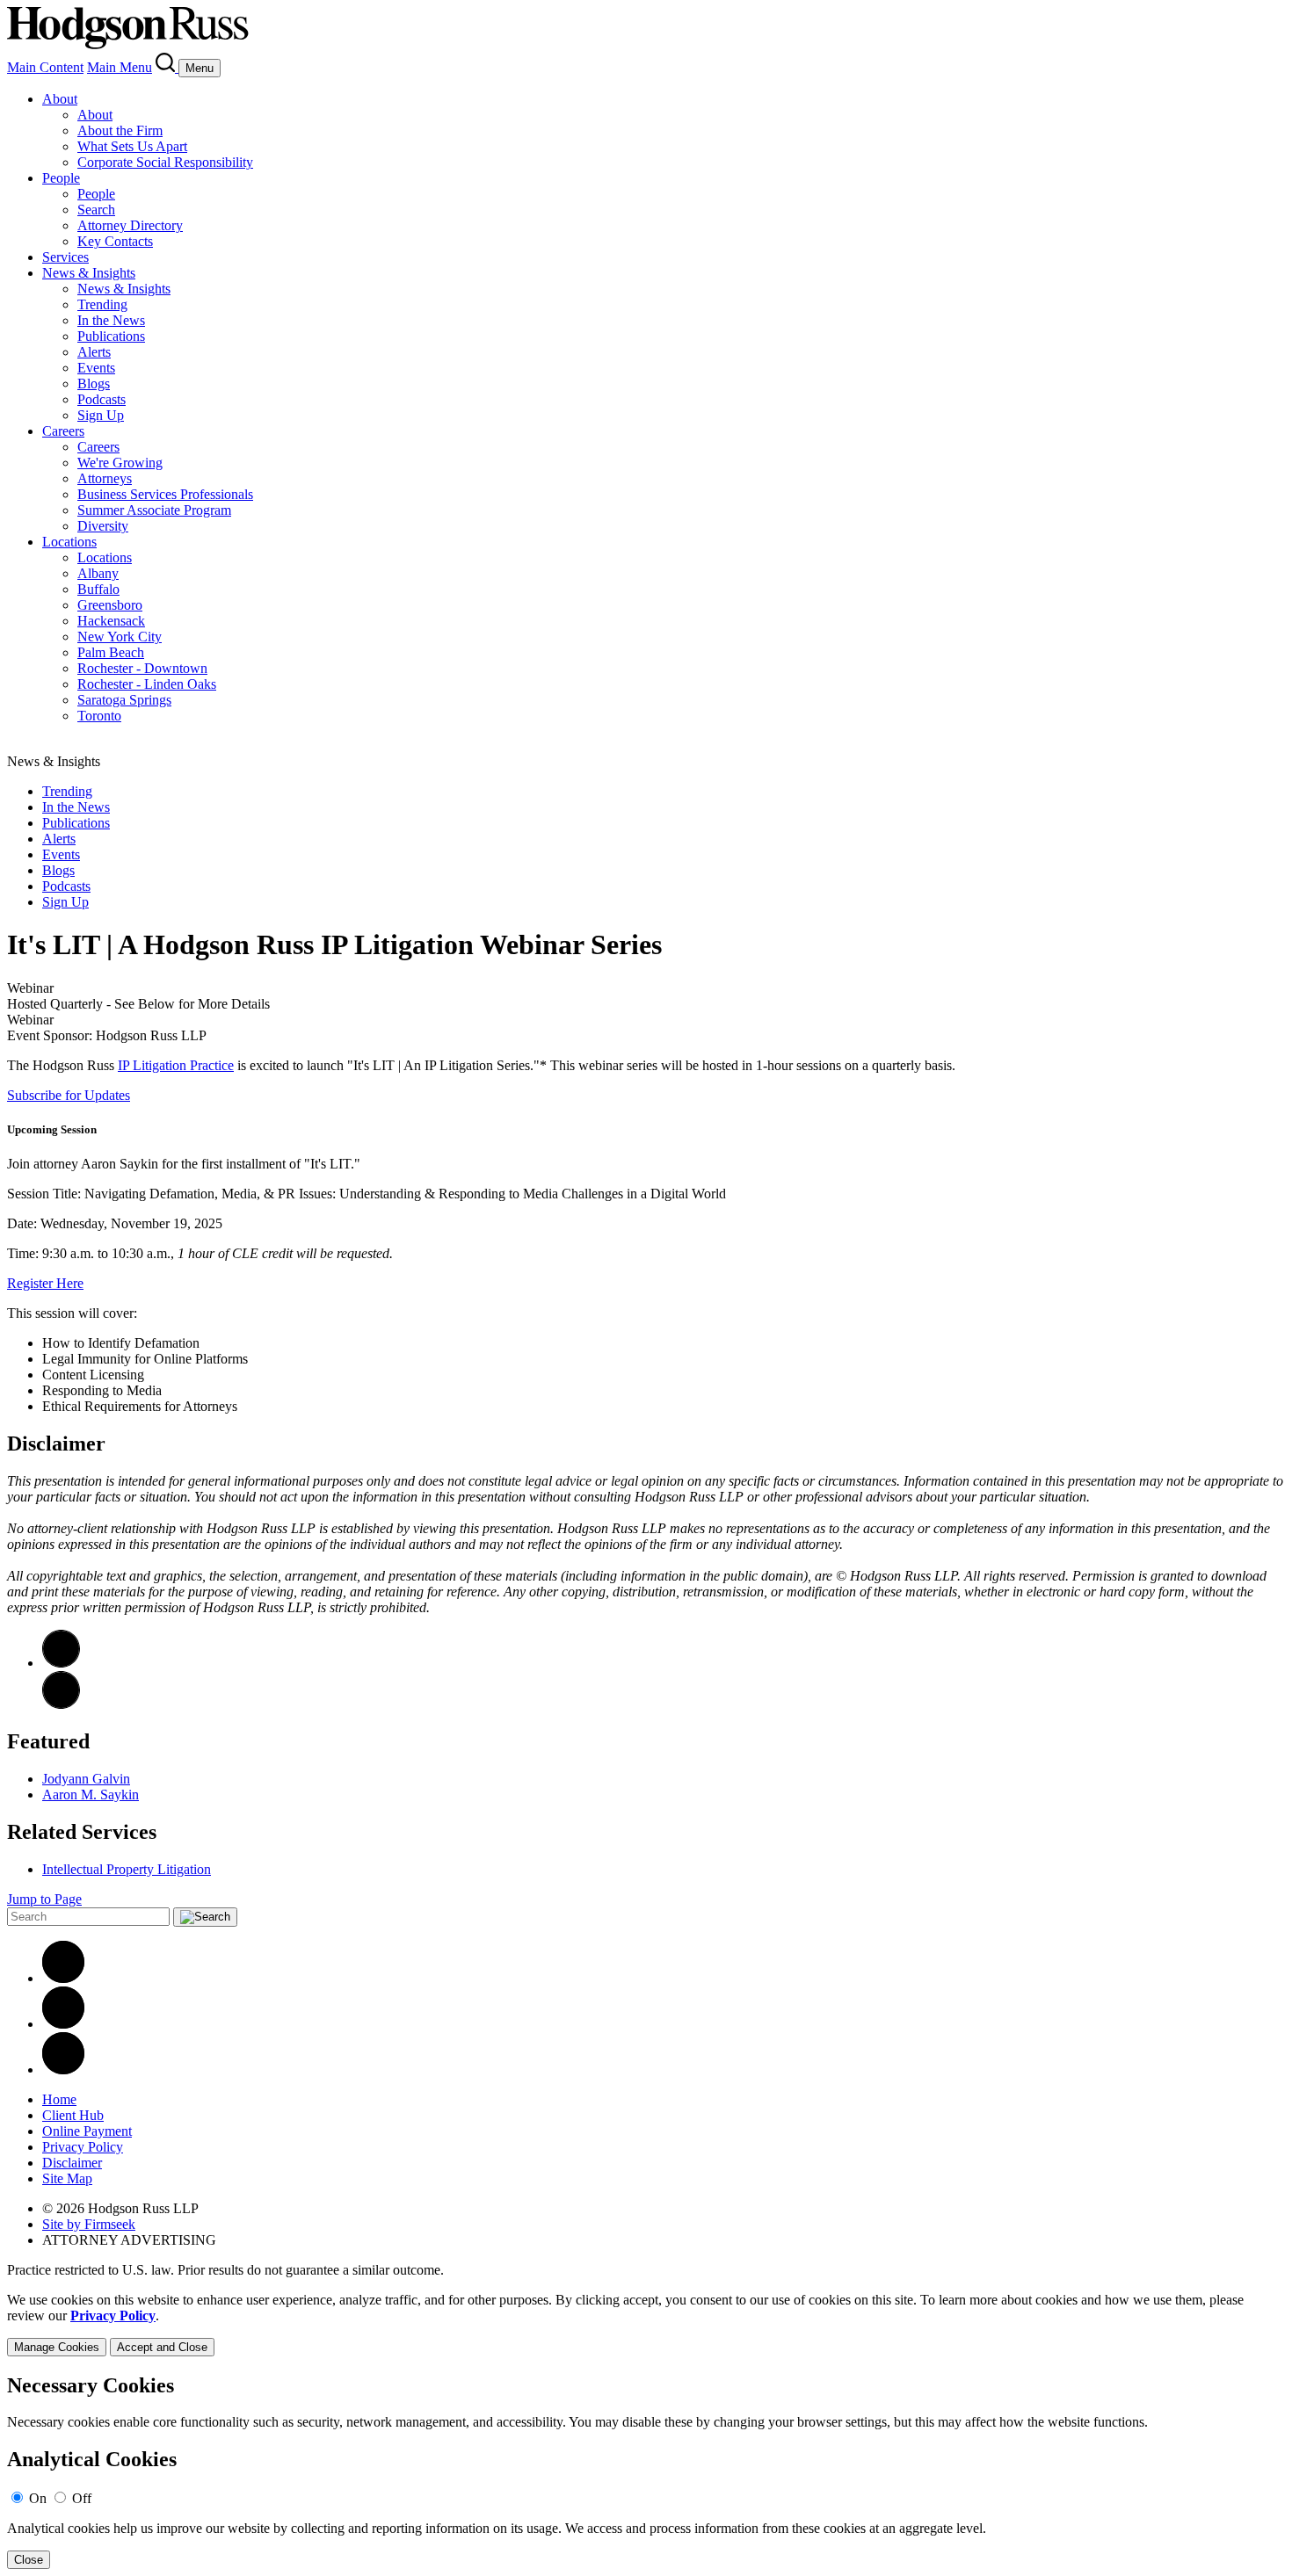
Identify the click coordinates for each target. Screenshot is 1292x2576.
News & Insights (89, 273)
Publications (111, 336)
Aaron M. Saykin (91, 1795)
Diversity (103, 526)
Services (65, 257)
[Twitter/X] (63, 2024)
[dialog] (646, 2324)
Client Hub (73, 2115)
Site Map (67, 2178)
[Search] (167, 67)
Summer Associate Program (154, 510)
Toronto (99, 716)
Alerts (94, 352)
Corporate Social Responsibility (165, 162)
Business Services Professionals (165, 494)
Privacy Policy (83, 2147)
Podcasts (102, 399)
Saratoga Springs (124, 700)
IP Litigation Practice (176, 1065)
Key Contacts (115, 241)
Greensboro (110, 605)
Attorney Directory (130, 225)
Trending (102, 304)
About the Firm (120, 130)
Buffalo (98, 589)
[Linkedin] (63, 1978)
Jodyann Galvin (86, 1779)
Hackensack (111, 621)
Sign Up (101, 415)
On (38, 2498)
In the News (111, 320)
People (61, 178)
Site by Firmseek (89, 2224)
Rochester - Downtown (142, 668)
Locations (69, 542)
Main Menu (120, 67)
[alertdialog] (646, 2472)
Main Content (45, 67)
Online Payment (87, 2131)
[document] (646, 2472)
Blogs (94, 384)
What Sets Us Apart (132, 146)
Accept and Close (162, 2347)
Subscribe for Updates (69, 1095)
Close (29, 2560)
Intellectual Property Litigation (127, 1869)
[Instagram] (63, 2069)
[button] (61, 1704)
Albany (98, 573)
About (60, 99)
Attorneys (105, 478)
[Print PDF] (61, 1663)
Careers (63, 431)
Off (82, 2498)
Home (59, 2099)
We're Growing (120, 463)
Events (96, 368)
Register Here (45, 1283)
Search (96, 210)
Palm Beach (111, 652)
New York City (120, 637)
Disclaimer (72, 2163)
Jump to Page (44, 1899)
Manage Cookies (57, 2347)
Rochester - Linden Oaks (147, 684)
